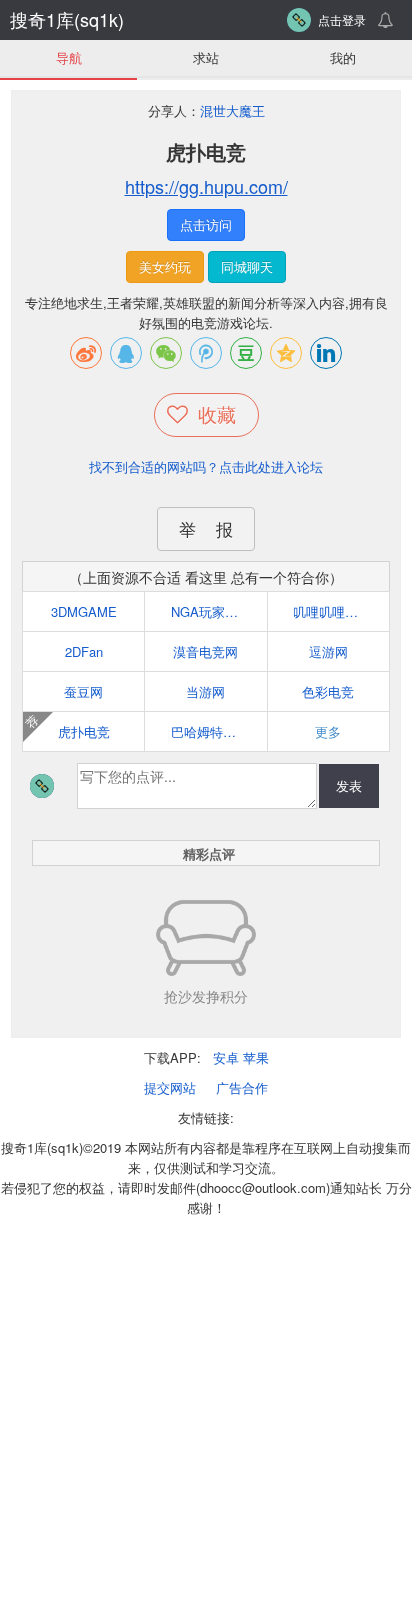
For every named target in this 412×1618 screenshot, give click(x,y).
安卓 (226, 1057)
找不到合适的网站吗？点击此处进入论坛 (206, 466)
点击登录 (342, 19)
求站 (206, 57)
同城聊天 (247, 266)
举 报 (206, 528)
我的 (343, 57)
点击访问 (206, 224)
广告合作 (242, 1087)
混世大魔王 (232, 110)
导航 (69, 57)
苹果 (256, 1057)
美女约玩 (165, 266)
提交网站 (170, 1087)
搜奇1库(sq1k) (67, 19)
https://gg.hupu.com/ (206, 186)
